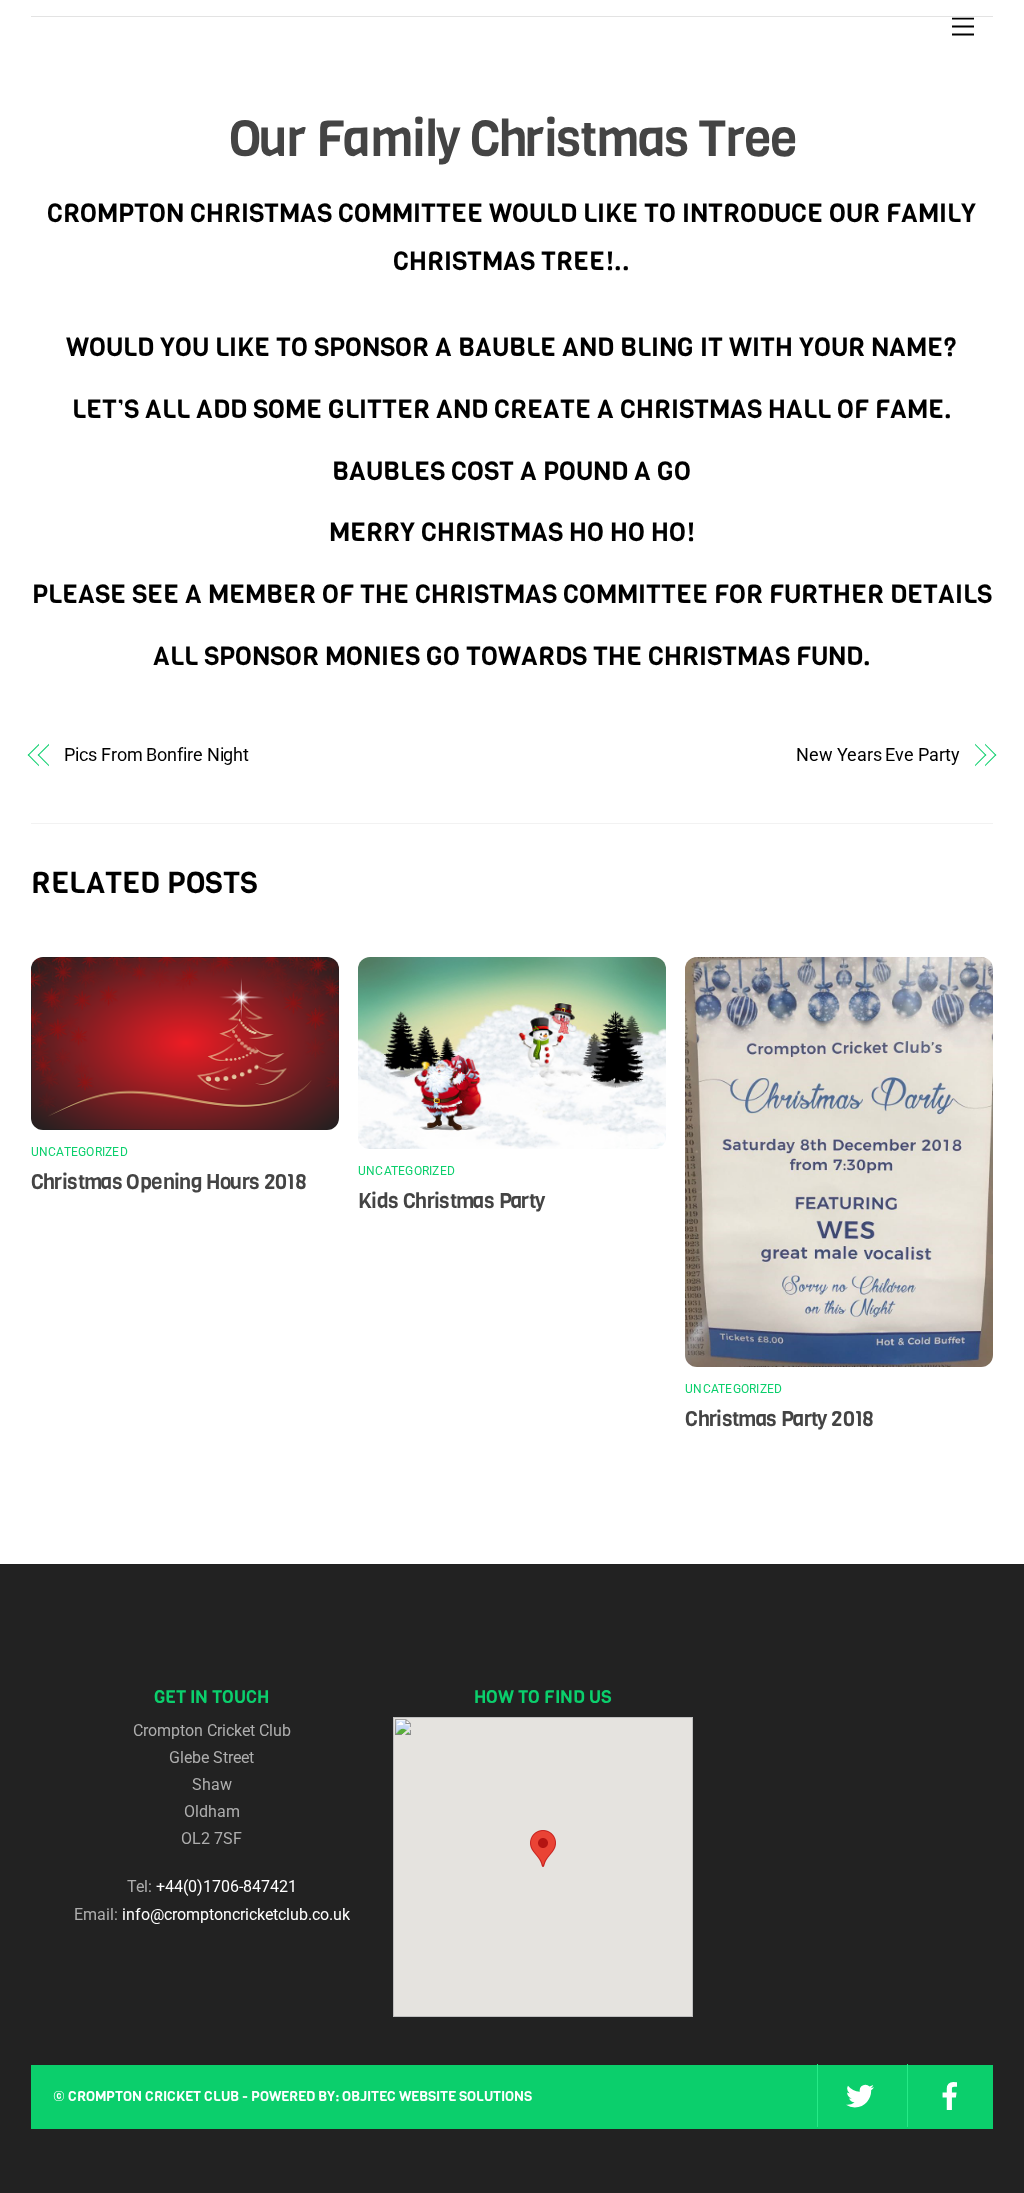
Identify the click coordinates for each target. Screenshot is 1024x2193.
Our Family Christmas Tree (512, 139)
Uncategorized (79, 1152)
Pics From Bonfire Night (156, 754)
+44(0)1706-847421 (226, 1886)
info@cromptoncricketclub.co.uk (236, 1914)
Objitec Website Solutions (437, 2096)
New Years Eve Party (877, 754)
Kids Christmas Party (451, 1201)
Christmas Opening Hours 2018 (169, 1182)
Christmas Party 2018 (779, 1419)
